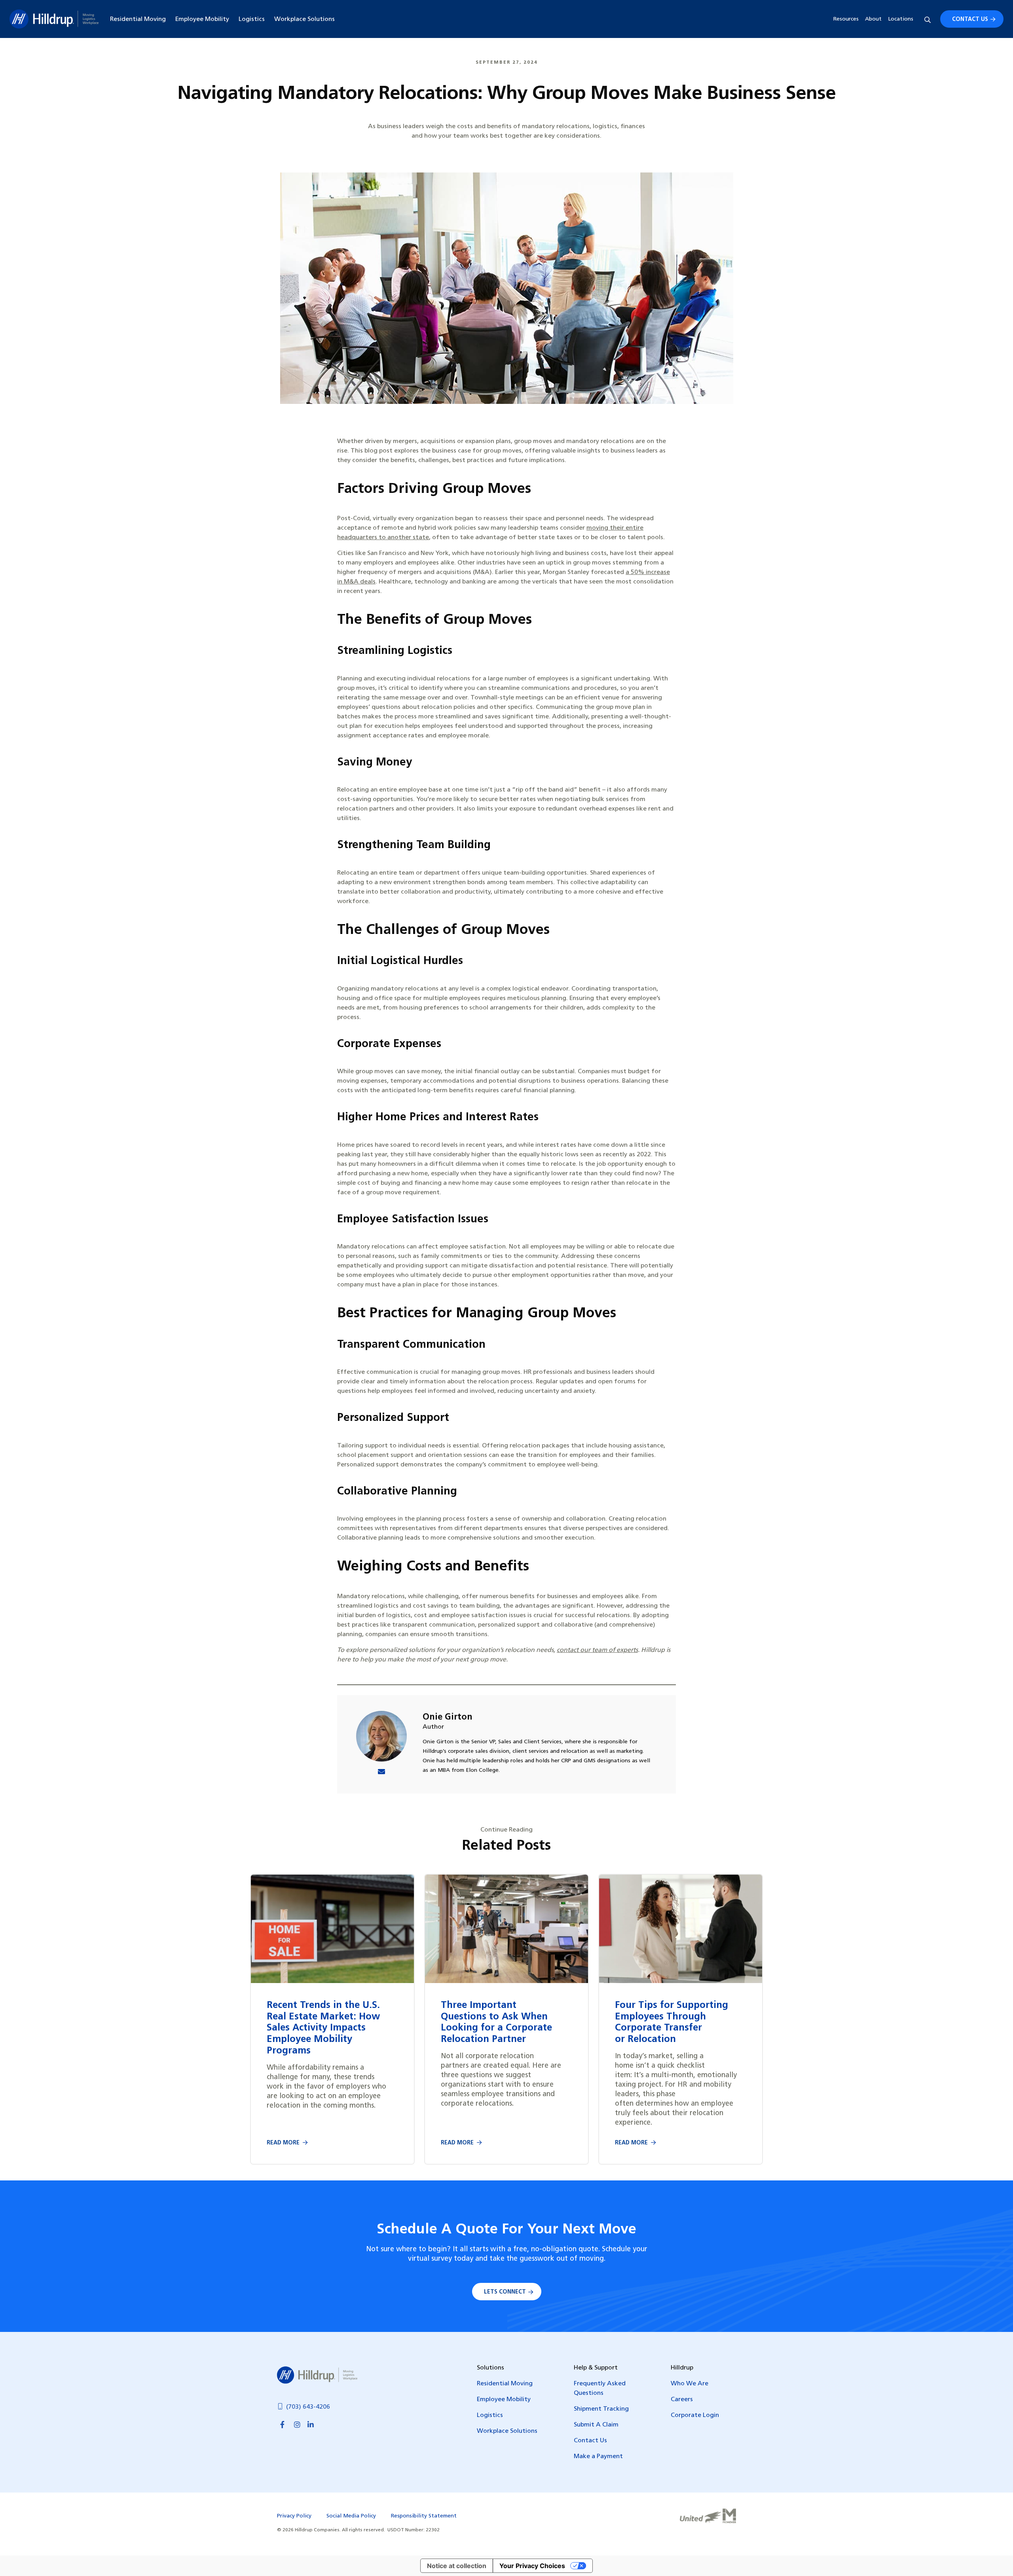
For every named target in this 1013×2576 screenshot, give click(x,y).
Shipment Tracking (601, 2409)
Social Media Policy (351, 2516)
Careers (682, 2400)
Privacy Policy (294, 2516)
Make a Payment (598, 2457)
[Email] (381, 1773)
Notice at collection (457, 2566)
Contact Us (970, 20)
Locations (901, 19)
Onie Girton (448, 1717)
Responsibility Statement (424, 2516)
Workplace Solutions (304, 19)
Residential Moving (138, 19)
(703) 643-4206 (308, 2407)
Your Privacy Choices (532, 2566)
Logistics (252, 19)
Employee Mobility (202, 19)
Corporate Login (695, 2415)
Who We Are (690, 2384)
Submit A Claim (596, 2425)
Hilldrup (54, 19)
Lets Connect (505, 2292)
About (873, 19)
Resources (846, 19)
